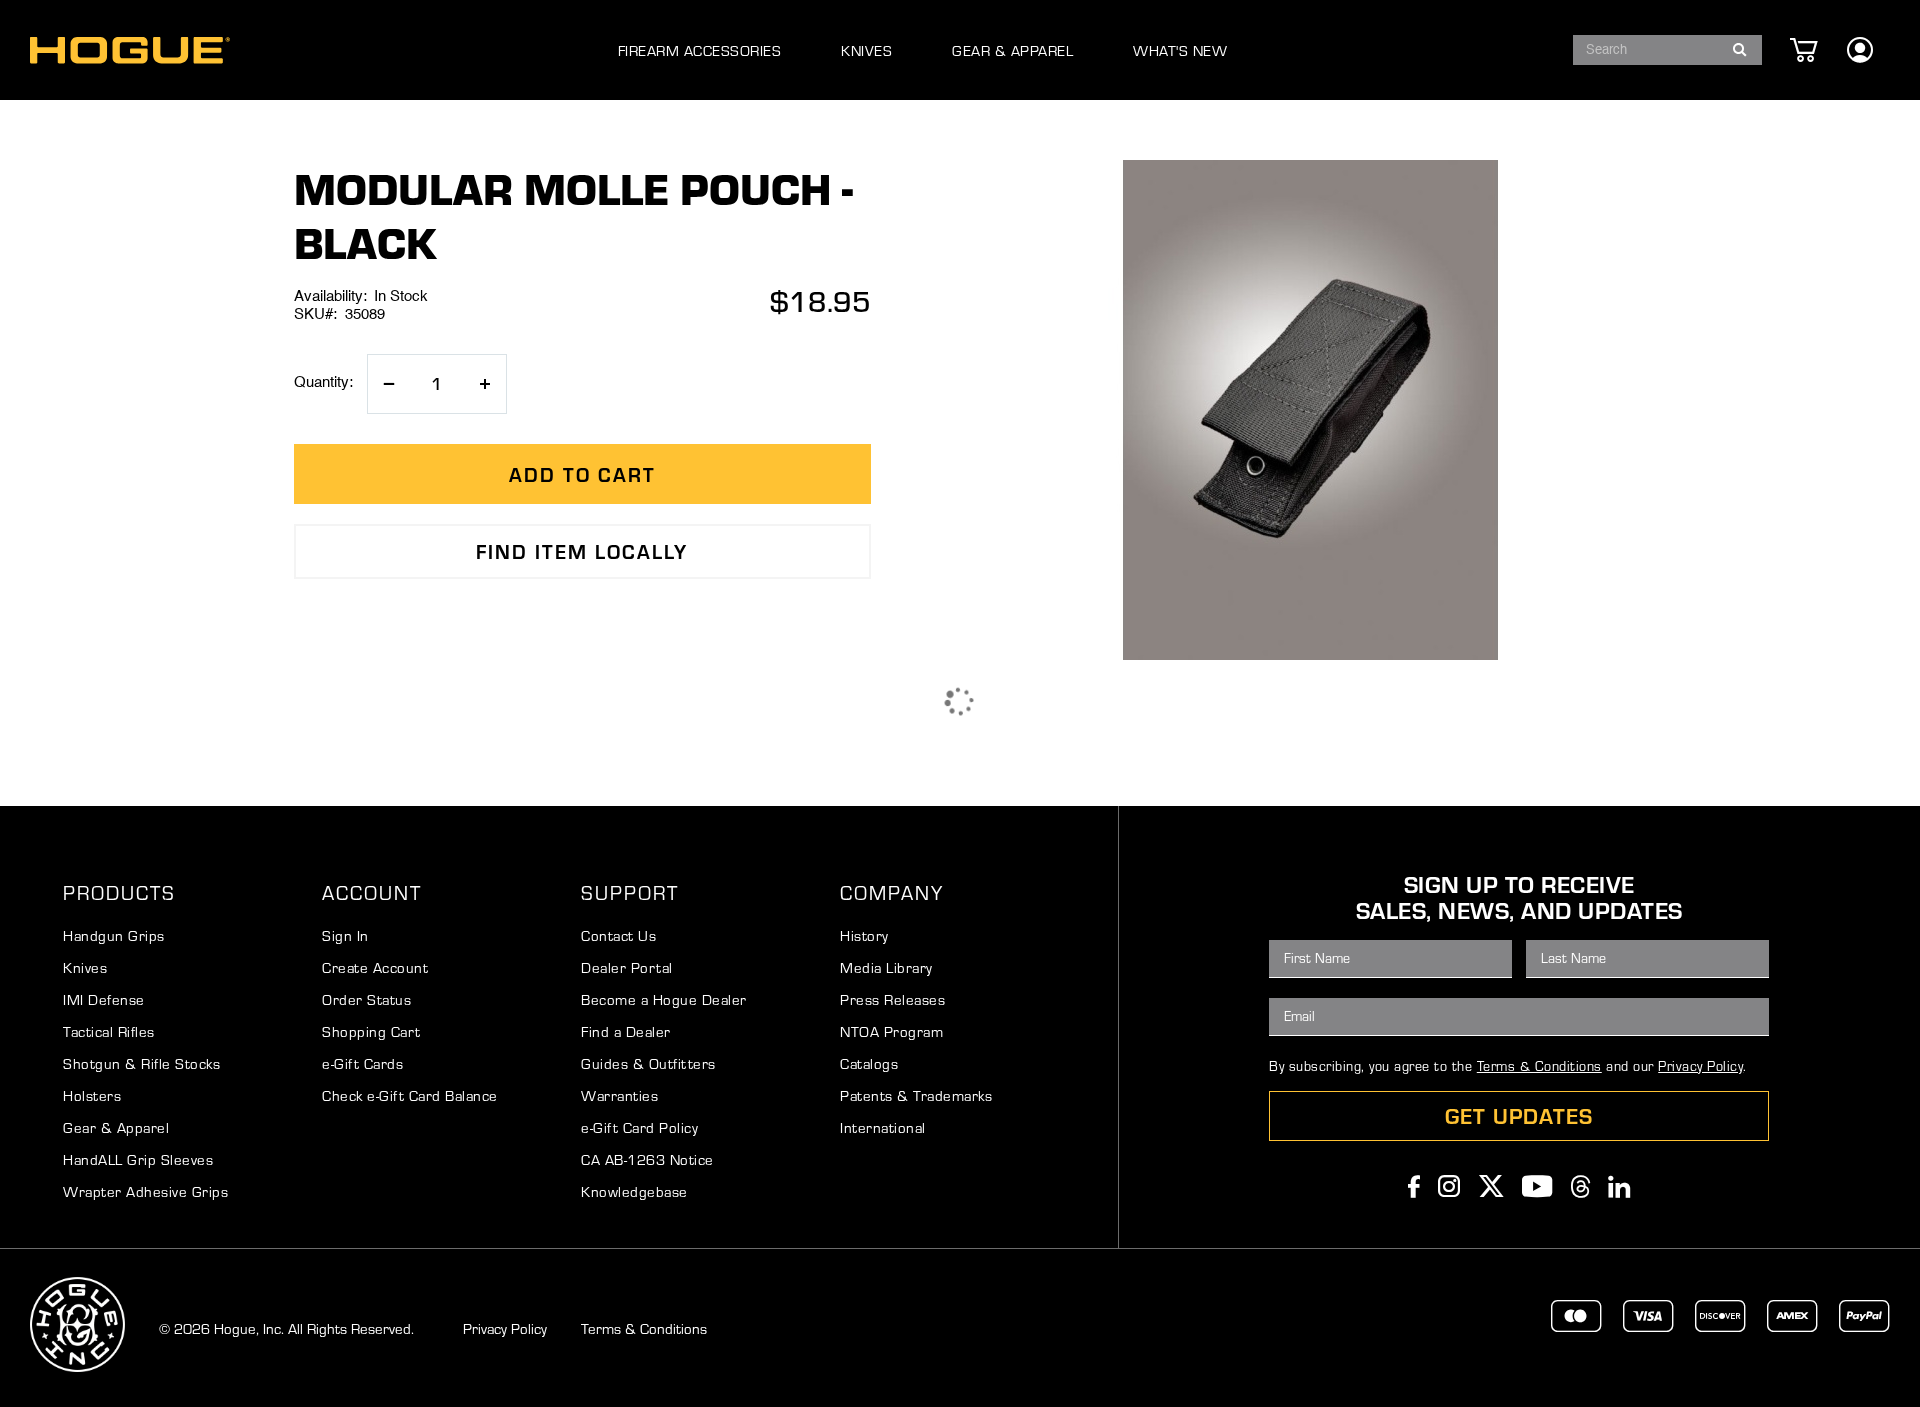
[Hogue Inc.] (130, 50)
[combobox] (1667, 50)
